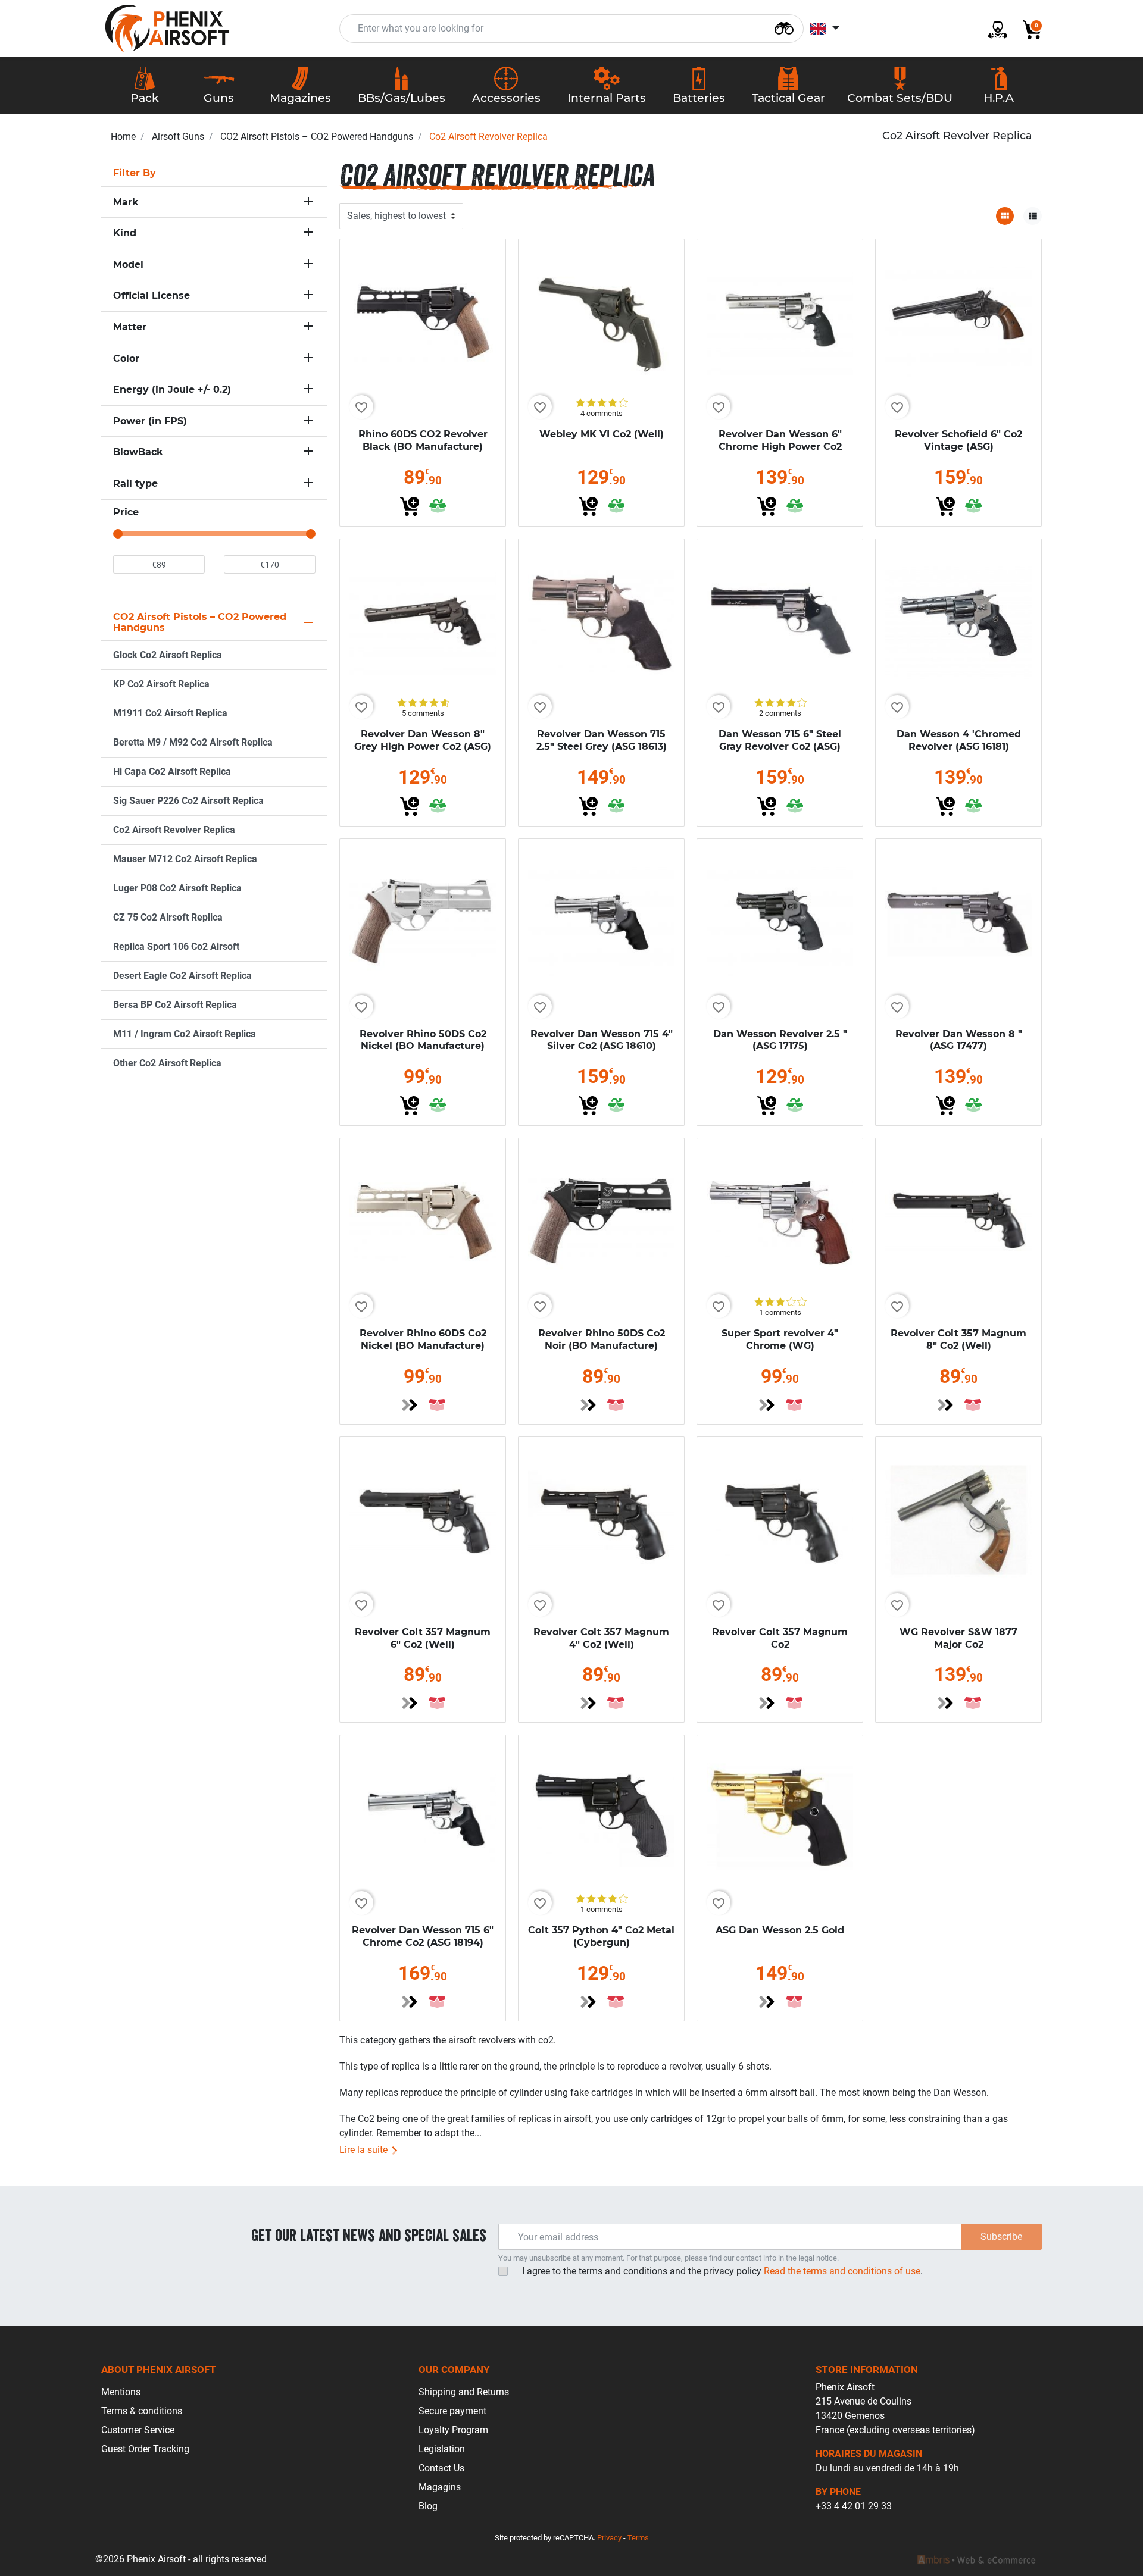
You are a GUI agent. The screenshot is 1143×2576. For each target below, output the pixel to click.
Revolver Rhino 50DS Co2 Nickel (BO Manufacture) (423, 1040)
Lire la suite (365, 2150)
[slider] (118, 534)
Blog (428, 2506)
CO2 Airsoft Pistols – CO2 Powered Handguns (317, 137)
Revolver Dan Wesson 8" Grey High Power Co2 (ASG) (423, 740)
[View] (410, 1405)
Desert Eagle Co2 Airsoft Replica (182, 976)
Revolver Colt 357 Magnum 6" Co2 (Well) (423, 1638)
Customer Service (138, 2430)
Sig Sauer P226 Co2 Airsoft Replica (188, 801)
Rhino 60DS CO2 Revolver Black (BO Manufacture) (423, 440)
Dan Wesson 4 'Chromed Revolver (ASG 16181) (959, 740)
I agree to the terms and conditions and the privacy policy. (722, 2271)
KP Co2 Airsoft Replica (161, 684)
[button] (1028, 29)
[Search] (784, 27)
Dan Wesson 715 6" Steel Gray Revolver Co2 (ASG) (780, 740)
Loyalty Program (453, 2430)
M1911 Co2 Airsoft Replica (170, 713)
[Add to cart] (410, 506)
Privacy (609, 2538)
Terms (638, 2538)
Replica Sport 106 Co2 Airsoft (176, 946)
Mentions (121, 2392)
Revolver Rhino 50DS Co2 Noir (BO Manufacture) (602, 1339)
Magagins (440, 2487)
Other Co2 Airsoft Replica (167, 1063)
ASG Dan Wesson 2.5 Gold (780, 1930)
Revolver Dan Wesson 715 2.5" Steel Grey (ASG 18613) (602, 740)
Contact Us (441, 2468)
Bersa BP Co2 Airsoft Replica (175, 1005)
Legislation (442, 2449)
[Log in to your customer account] (993, 29)
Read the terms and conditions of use (841, 2271)
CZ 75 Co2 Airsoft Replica (168, 917)
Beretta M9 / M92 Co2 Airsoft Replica (193, 742)
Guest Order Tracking (145, 2449)
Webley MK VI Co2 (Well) (602, 434)
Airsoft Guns (178, 137)
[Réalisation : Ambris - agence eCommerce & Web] (976, 2559)
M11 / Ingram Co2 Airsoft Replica (185, 1034)
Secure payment (452, 2411)
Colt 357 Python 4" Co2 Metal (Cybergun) (601, 1936)
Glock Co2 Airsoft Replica (168, 655)
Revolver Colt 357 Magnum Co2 (780, 1638)
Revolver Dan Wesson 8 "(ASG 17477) (959, 1040)
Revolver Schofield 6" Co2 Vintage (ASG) (958, 440)
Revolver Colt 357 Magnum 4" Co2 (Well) (601, 1638)
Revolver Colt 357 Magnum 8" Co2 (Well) (958, 1339)
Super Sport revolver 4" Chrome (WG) (780, 1339)
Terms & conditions (142, 2411)
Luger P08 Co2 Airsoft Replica (177, 888)
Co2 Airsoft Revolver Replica (174, 830)
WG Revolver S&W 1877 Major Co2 (958, 1638)
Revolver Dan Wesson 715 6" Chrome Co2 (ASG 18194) (423, 1936)
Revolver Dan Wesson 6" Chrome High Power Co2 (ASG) (780, 447)
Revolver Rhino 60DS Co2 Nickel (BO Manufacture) (423, 1339)
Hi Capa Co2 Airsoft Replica (172, 771)
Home (123, 137)
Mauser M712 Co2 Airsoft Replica (185, 859)
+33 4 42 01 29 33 (854, 2506)
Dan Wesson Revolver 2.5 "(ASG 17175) (780, 1040)
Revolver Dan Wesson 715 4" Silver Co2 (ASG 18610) (602, 1040)
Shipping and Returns (464, 2392)
